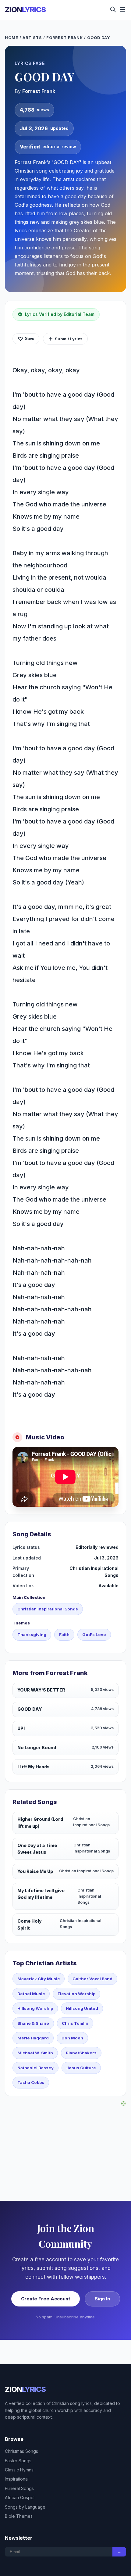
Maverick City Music (39, 1979)
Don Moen (72, 2038)
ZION (25, 10)
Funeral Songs (19, 2488)
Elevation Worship (76, 1994)
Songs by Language (25, 2507)
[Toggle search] (113, 10)
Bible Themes (19, 2516)
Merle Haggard (33, 2038)
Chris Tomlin (75, 2023)
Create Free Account (46, 2299)
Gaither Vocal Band (92, 1979)
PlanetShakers (81, 2053)
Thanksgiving (32, 1635)
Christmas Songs (21, 2451)
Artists (32, 38)
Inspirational (17, 2479)
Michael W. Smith (35, 2053)
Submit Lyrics (69, 339)
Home (12, 38)
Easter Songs (18, 2461)
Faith (64, 1635)
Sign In (102, 2299)
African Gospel (20, 2497)
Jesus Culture (81, 2068)
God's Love (94, 1635)
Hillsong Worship (35, 2008)
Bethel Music (31, 1994)
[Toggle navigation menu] (122, 10)
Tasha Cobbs (31, 2082)
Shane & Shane (33, 2023)
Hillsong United (82, 2008)
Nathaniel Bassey (35, 2068)
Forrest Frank (65, 38)
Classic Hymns (19, 2470)
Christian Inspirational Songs (48, 1609)
